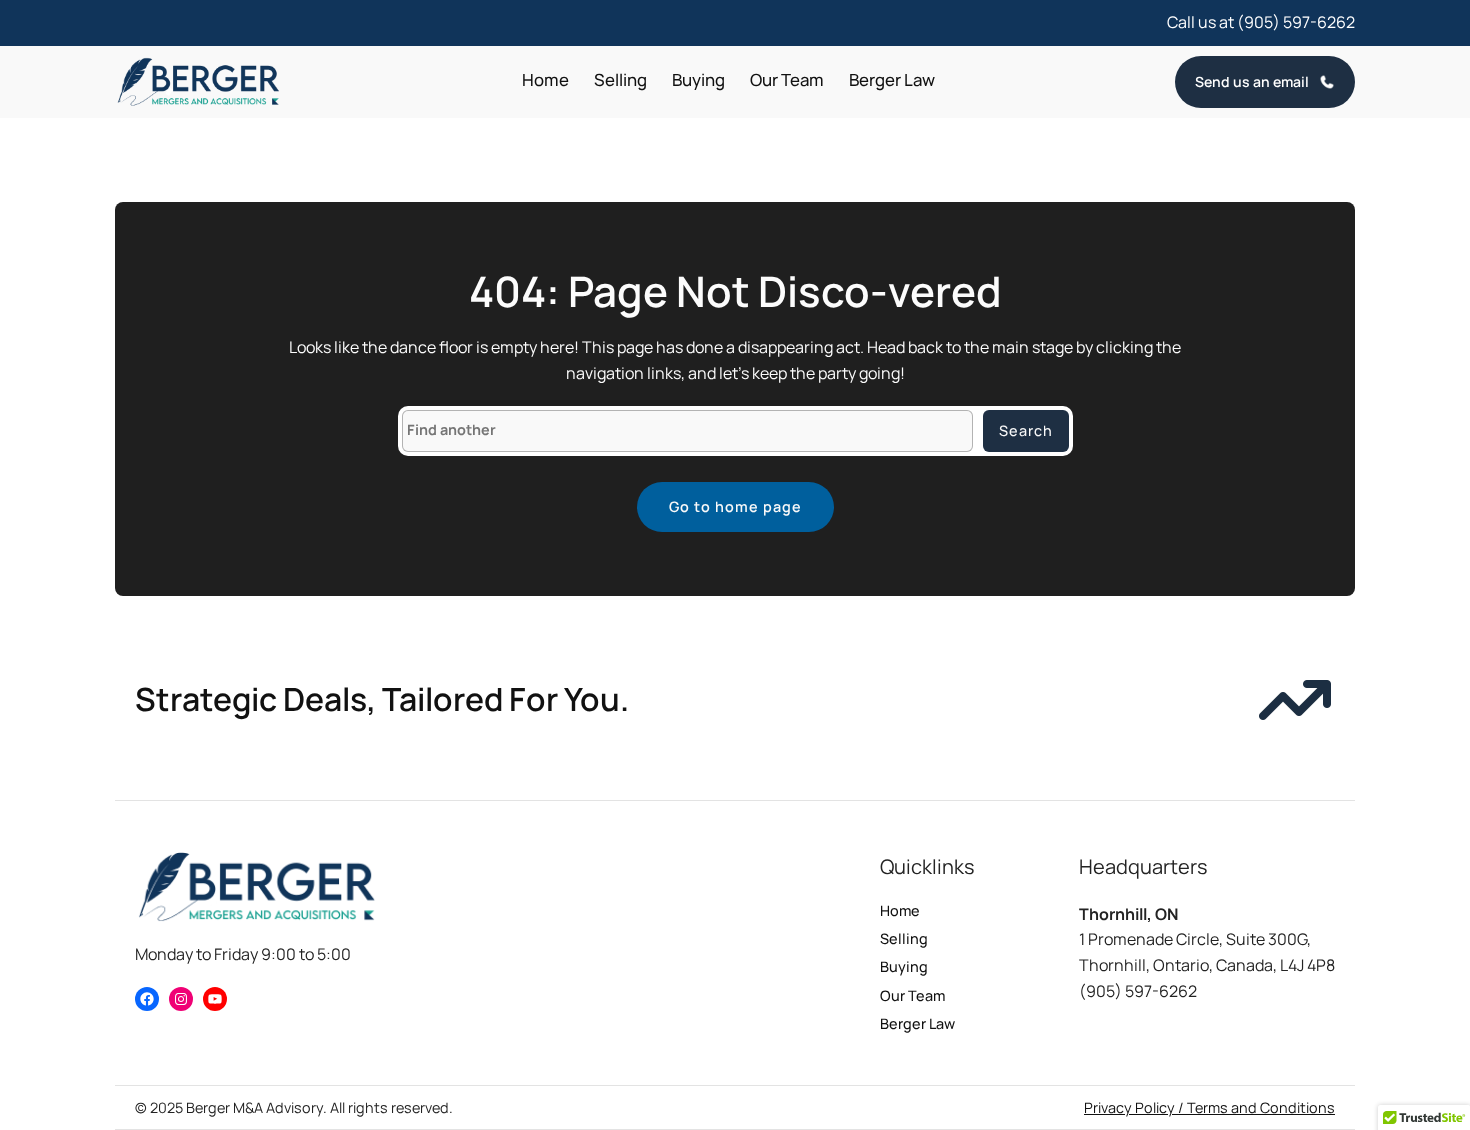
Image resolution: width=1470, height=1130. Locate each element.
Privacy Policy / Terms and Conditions (1209, 1107)
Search (1026, 430)
